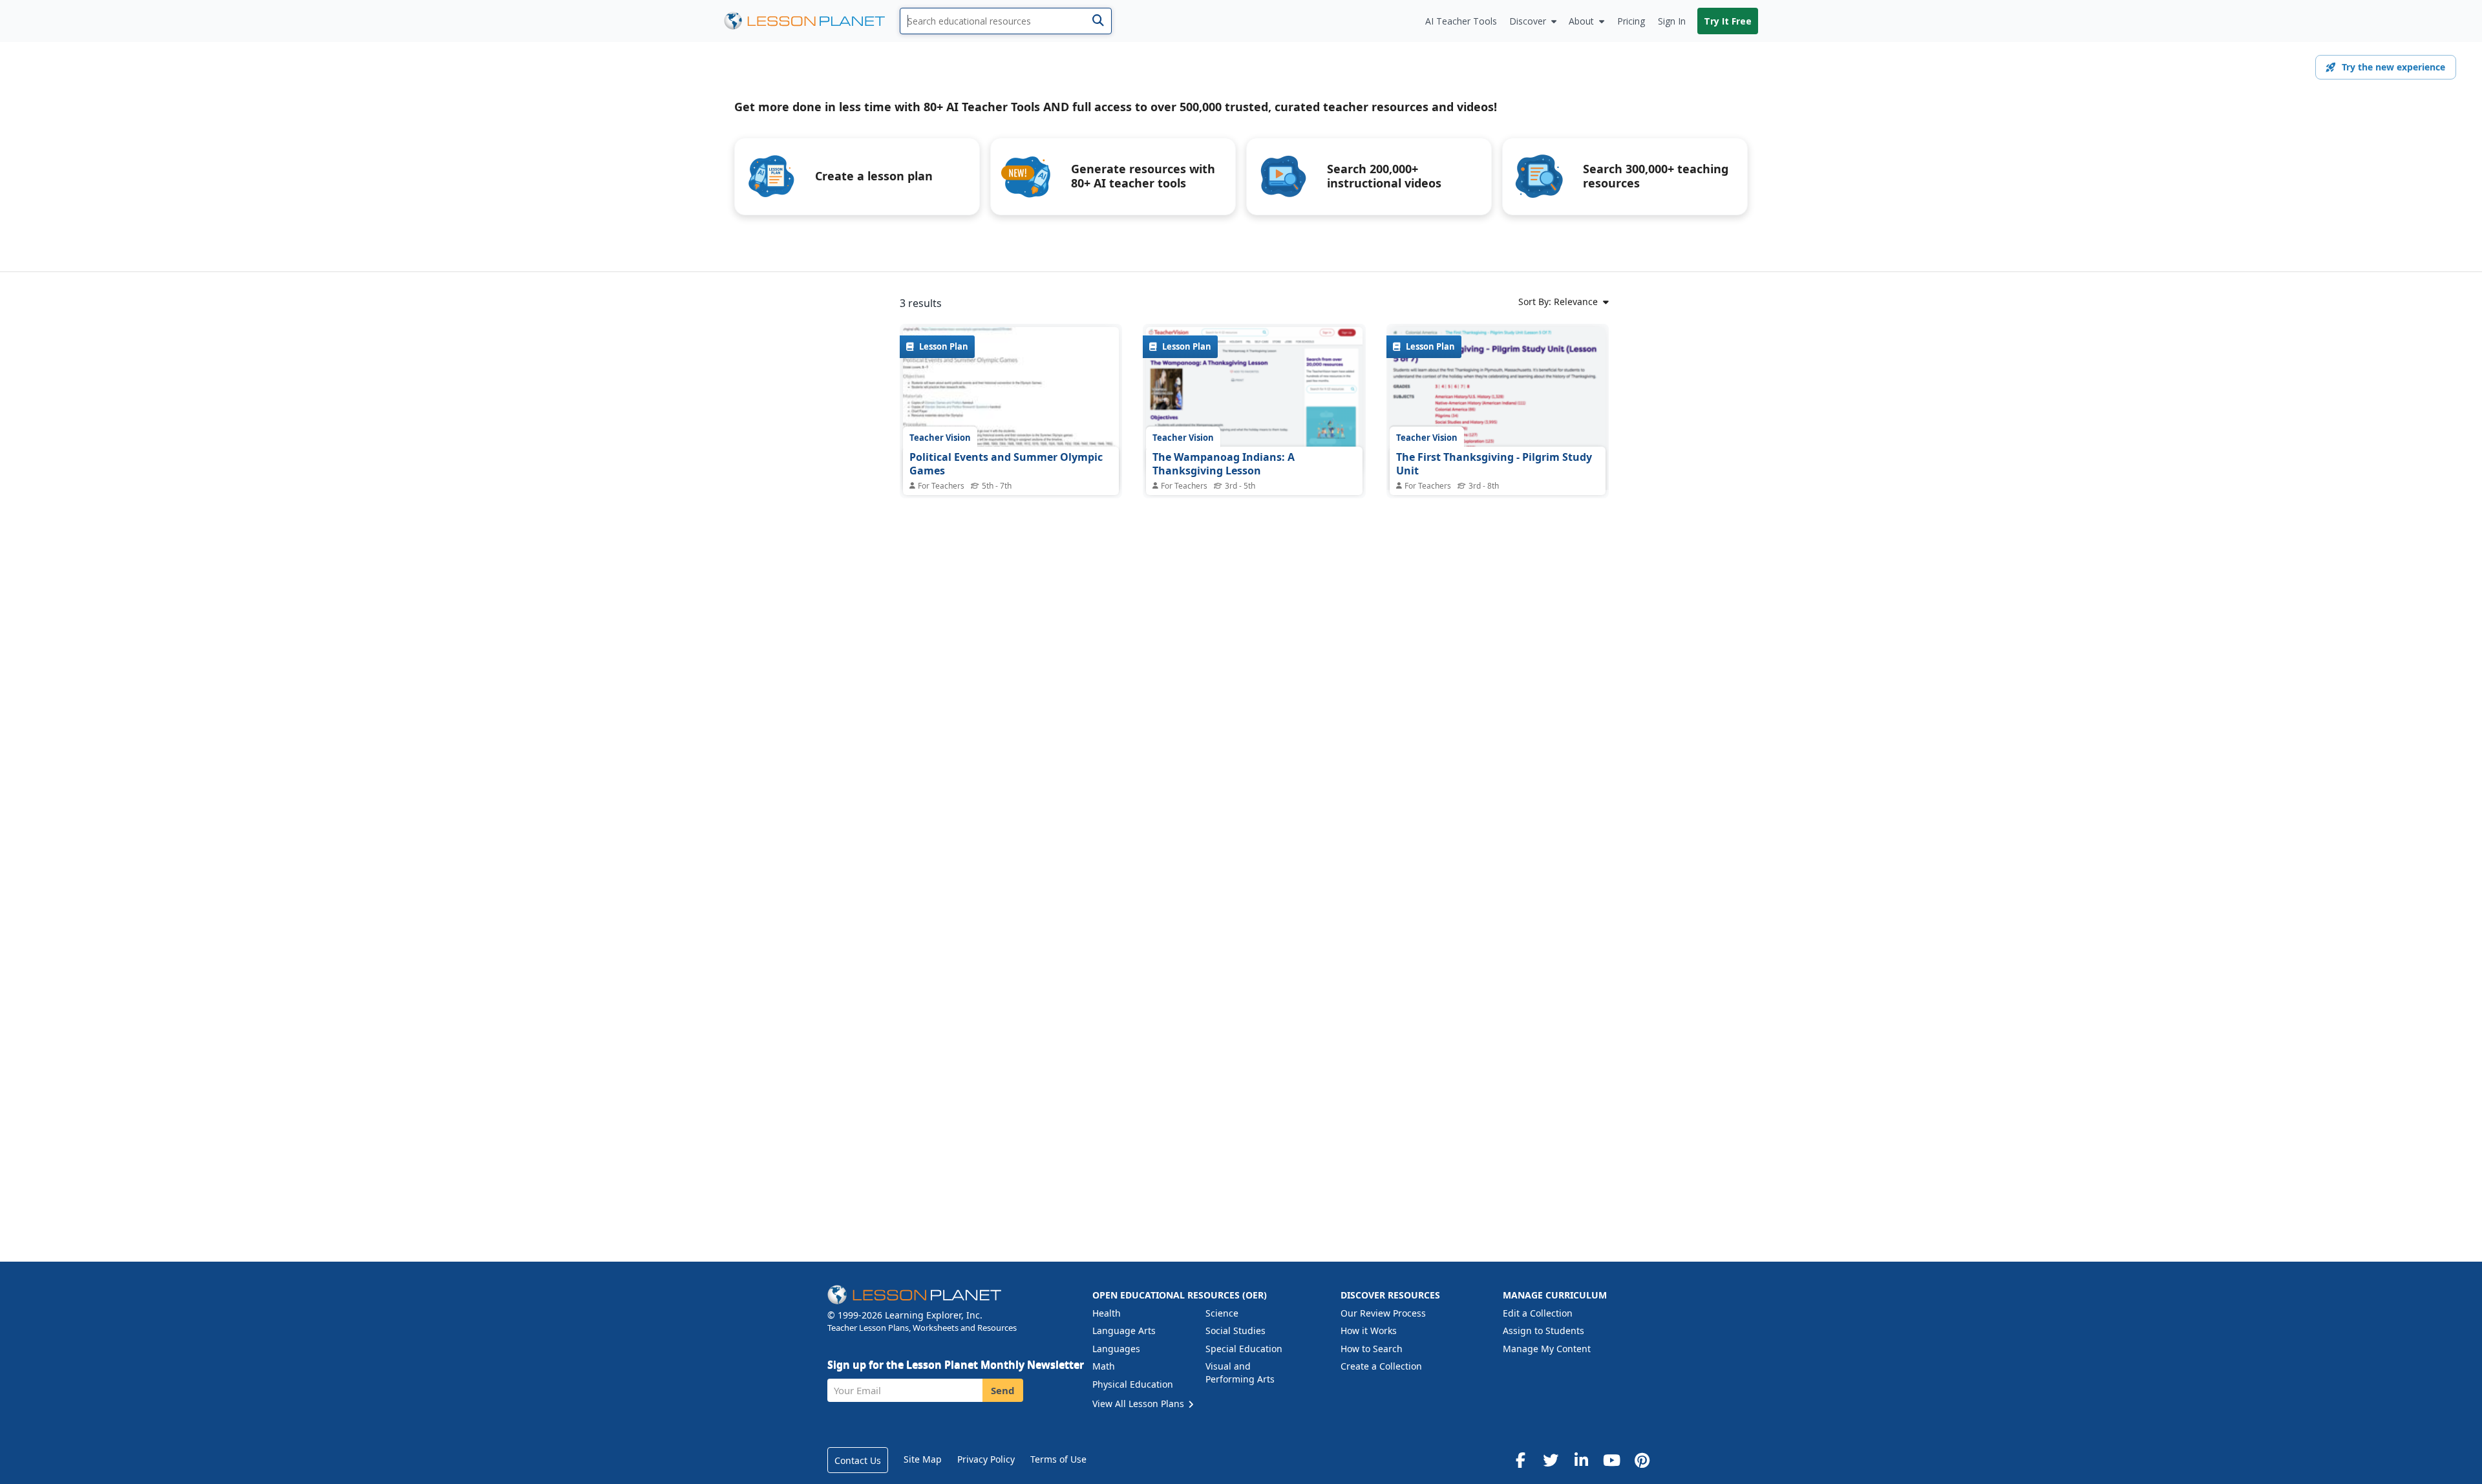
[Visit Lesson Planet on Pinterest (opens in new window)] (1642, 1460)
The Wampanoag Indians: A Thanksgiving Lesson (1224, 464)
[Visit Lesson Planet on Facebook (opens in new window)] (1520, 1460)
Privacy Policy (986, 1459)
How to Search (1372, 1349)
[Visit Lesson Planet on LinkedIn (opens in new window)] (1581, 1460)
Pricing (1631, 21)
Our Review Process (1383, 1313)
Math (1104, 1366)
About (1581, 21)
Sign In (1672, 21)
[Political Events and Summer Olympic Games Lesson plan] (1011, 408)
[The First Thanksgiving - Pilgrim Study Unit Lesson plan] (1498, 431)
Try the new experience (2393, 67)
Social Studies (1236, 1330)
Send (1003, 1390)
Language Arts (1124, 1330)
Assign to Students (1543, 1330)
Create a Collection (1381, 1366)
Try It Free (1728, 21)
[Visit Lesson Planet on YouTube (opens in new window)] (1611, 1460)
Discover (1528, 21)
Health (1107, 1313)
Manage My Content (1547, 1349)
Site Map (923, 1459)
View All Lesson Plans (1140, 1404)
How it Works (1369, 1330)
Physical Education (1133, 1384)
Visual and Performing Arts (1240, 1373)
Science (1222, 1313)
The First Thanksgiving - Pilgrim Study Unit (1494, 464)
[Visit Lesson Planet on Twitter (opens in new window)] (1551, 1460)
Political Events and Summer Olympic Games (1006, 464)
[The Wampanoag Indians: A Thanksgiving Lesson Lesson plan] (1254, 400)
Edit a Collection (1538, 1313)
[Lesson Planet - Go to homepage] (812, 21)
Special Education (1244, 1349)
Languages (1116, 1349)
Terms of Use (1058, 1459)
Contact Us (858, 1460)
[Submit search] (1098, 21)
